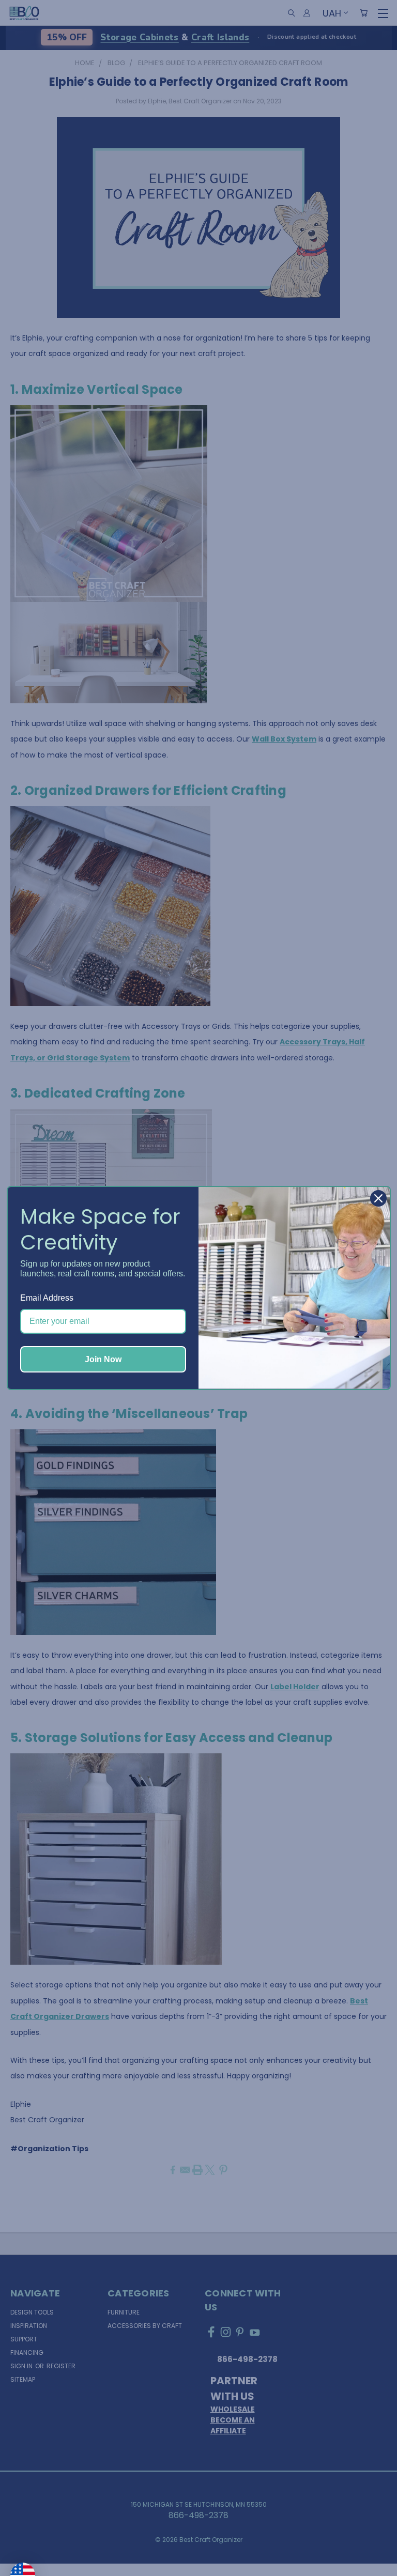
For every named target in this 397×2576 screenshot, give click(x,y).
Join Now (103, 1359)
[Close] (378, 1198)
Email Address (47, 1298)
